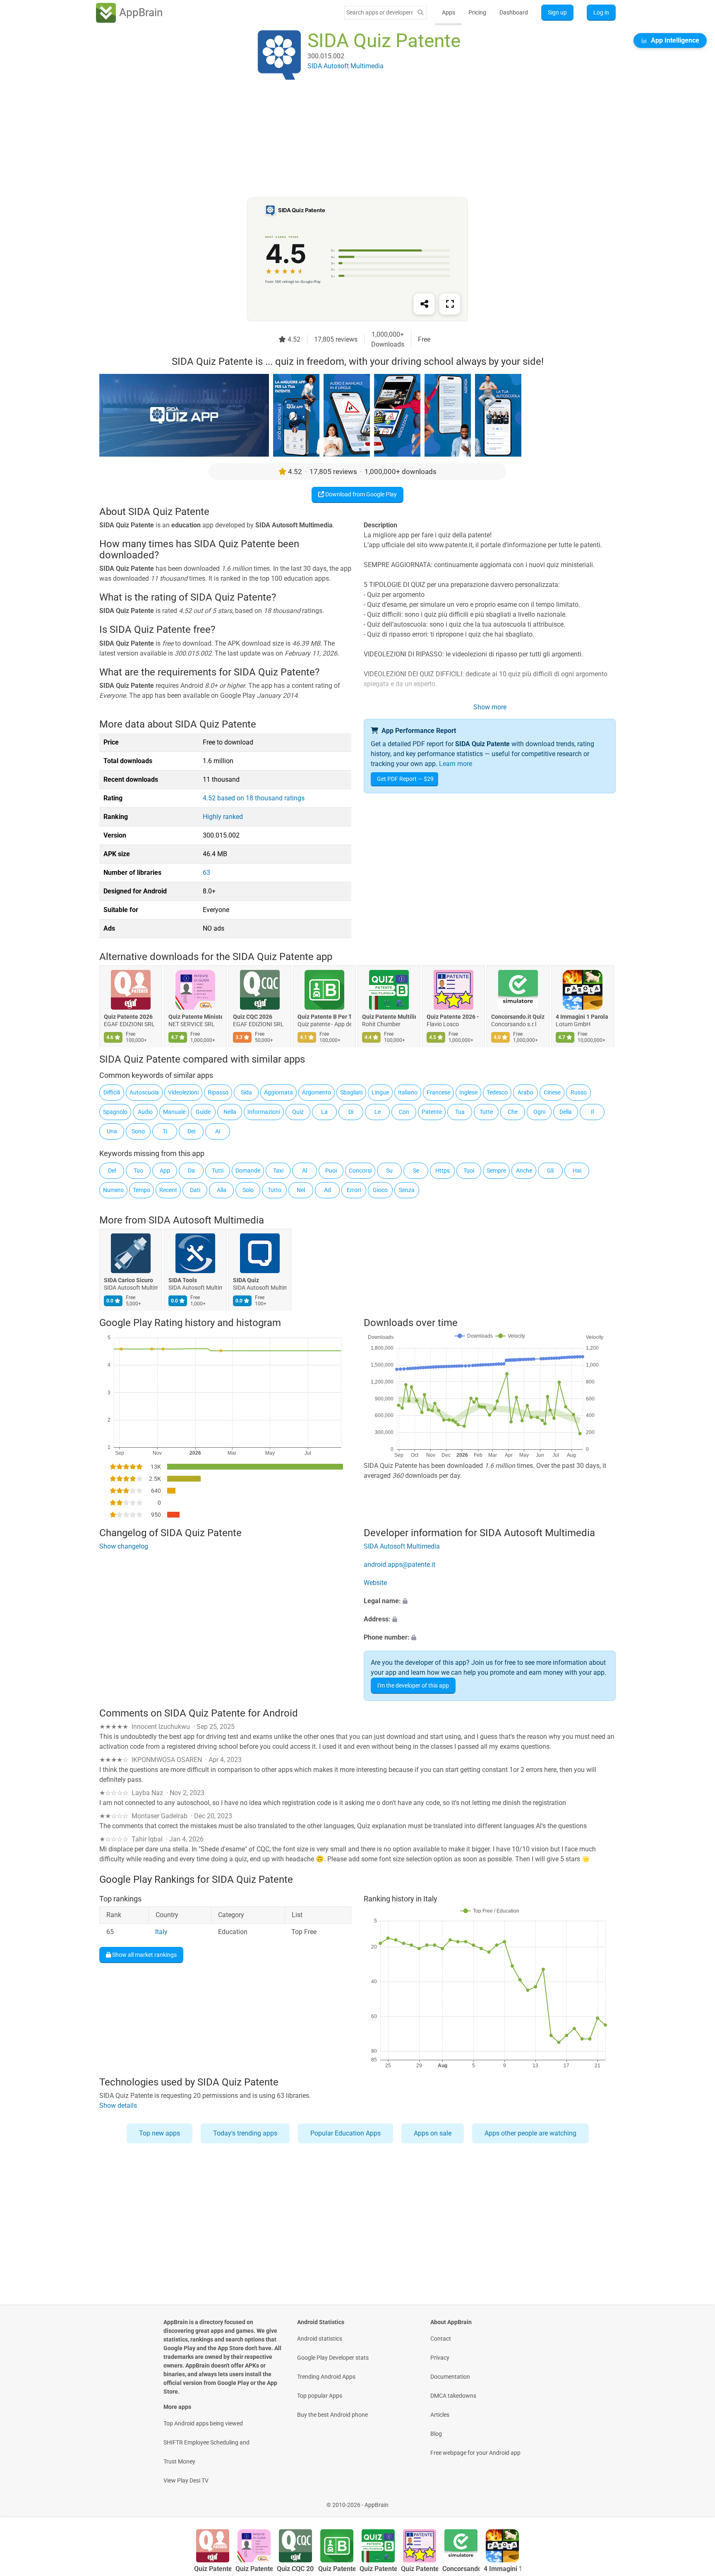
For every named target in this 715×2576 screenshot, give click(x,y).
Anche (524, 1171)
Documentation (450, 2377)
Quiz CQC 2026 (253, 1017)
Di (351, 1112)
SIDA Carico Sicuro (128, 1280)
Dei (191, 1131)
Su (389, 1171)
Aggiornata (278, 1092)
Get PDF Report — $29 (405, 779)
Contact (441, 2339)
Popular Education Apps (346, 2133)
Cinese (552, 1092)
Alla (222, 1190)
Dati (195, 1190)
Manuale (174, 1112)
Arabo (525, 1092)
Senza (407, 1190)
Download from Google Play (360, 494)
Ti (165, 1131)
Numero (113, 1190)
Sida (246, 1092)
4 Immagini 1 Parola (582, 1017)
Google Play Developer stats (333, 2358)
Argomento (317, 1092)
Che (513, 1112)
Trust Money (179, 2461)
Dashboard (514, 12)
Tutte (486, 1112)
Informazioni (264, 1112)
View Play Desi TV (186, 2480)
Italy (161, 1932)
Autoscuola (144, 1092)
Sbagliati (351, 1092)
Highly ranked (223, 817)
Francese (438, 1092)
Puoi (331, 1171)
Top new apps (160, 2133)
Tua (460, 1112)
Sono (138, 1131)
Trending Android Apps (326, 2377)
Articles (440, 2415)
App (165, 1171)
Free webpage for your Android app (475, 2453)
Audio (145, 1112)
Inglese (468, 1092)
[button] (490, 1602)
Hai (577, 1171)
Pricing (477, 12)
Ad (328, 1190)
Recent (168, 1190)
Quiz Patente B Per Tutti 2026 (324, 1017)
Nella (230, 1112)
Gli (550, 1171)
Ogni (539, 1112)
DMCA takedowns (453, 2396)
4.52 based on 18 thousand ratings (254, 798)
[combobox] (379, 12)
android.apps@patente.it (399, 1565)
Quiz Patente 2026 (128, 1017)
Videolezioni (183, 1092)
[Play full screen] (450, 304)
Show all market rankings (144, 1955)
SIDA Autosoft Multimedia (206, 1220)
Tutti (218, 1171)
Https (443, 1171)
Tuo (138, 1171)
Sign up (557, 12)
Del (112, 1171)
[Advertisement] (348, 139)
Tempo (142, 1190)
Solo (248, 1190)
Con (404, 1112)
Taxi (278, 1171)
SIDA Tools (183, 1280)
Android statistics (320, 2339)
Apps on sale (433, 2133)
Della (566, 1112)
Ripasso (218, 1092)
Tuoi (469, 1171)
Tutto (275, 1190)
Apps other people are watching (530, 2133)
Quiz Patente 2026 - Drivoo (453, 1017)
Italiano (408, 1092)
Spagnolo (115, 1112)
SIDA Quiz (246, 1280)
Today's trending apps (245, 2133)
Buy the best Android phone (332, 2415)
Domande (248, 1171)
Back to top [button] (694, 2501)
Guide (203, 1112)
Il (592, 1112)
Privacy (440, 2358)
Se (416, 1171)
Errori (354, 1190)
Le (378, 1112)
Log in (601, 12)
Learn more (456, 764)
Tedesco (497, 1092)
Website (375, 1583)
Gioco (380, 1190)
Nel (301, 1190)
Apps (449, 12)
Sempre (496, 1171)
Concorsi (360, 1171)
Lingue (380, 1092)
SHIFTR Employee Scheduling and (206, 2442)
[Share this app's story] (424, 304)
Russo (579, 1092)
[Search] (420, 13)
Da (191, 1171)
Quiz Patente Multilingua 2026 (389, 1017)
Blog (436, 2434)
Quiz (298, 1112)
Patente (432, 1112)
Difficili (112, 1092)
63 (206, 873)
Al (305, 1171)
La (324, 1112)
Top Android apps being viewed (203, 2423)
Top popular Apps (320, 2396)
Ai (218, 1131)
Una (112, 1131)
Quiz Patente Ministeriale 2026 (195, 1017)
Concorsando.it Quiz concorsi (518, 1017)
